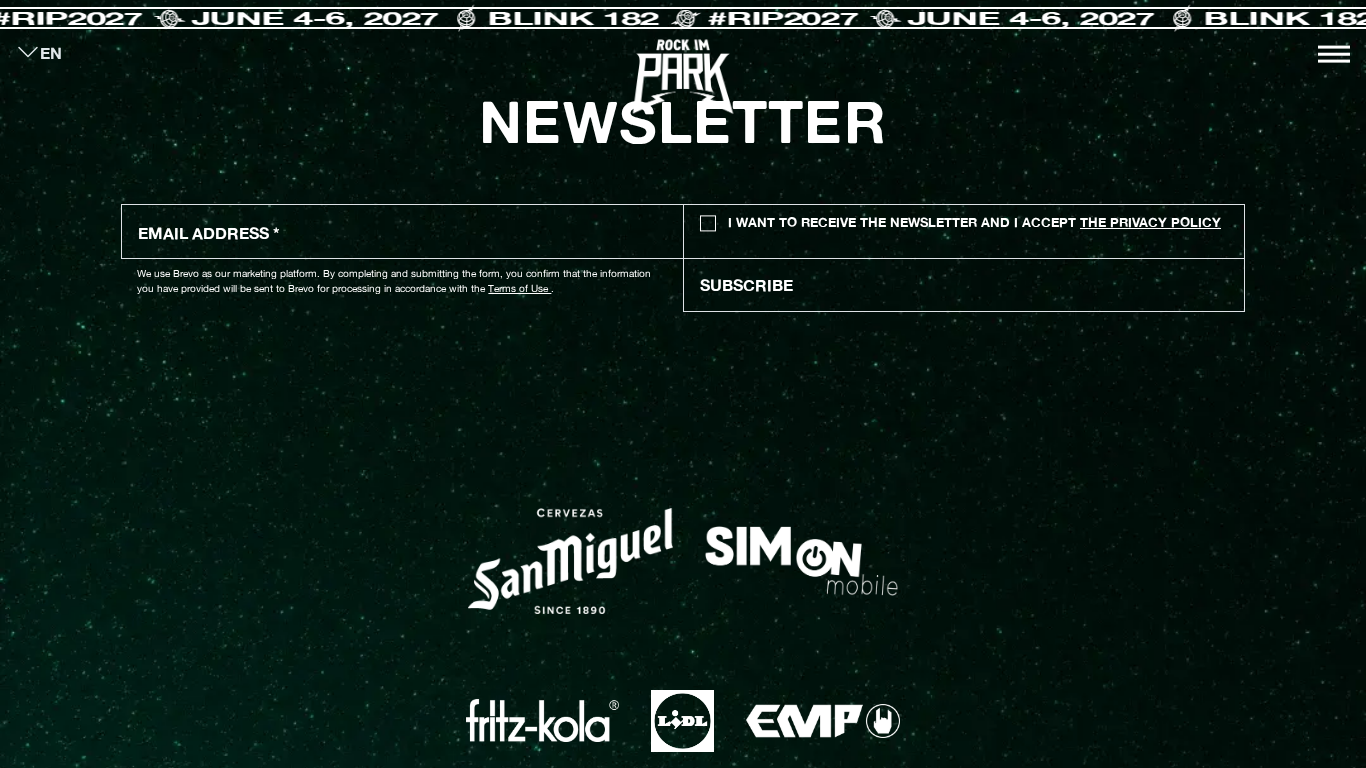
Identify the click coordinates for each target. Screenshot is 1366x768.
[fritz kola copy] (542, 720)
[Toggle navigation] (1334, 54)
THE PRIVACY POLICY (1150, 222)
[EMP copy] (823, 721)
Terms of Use (519, 288)
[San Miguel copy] (570, 561)
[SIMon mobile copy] (801, 561)
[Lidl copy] (682, 721)
